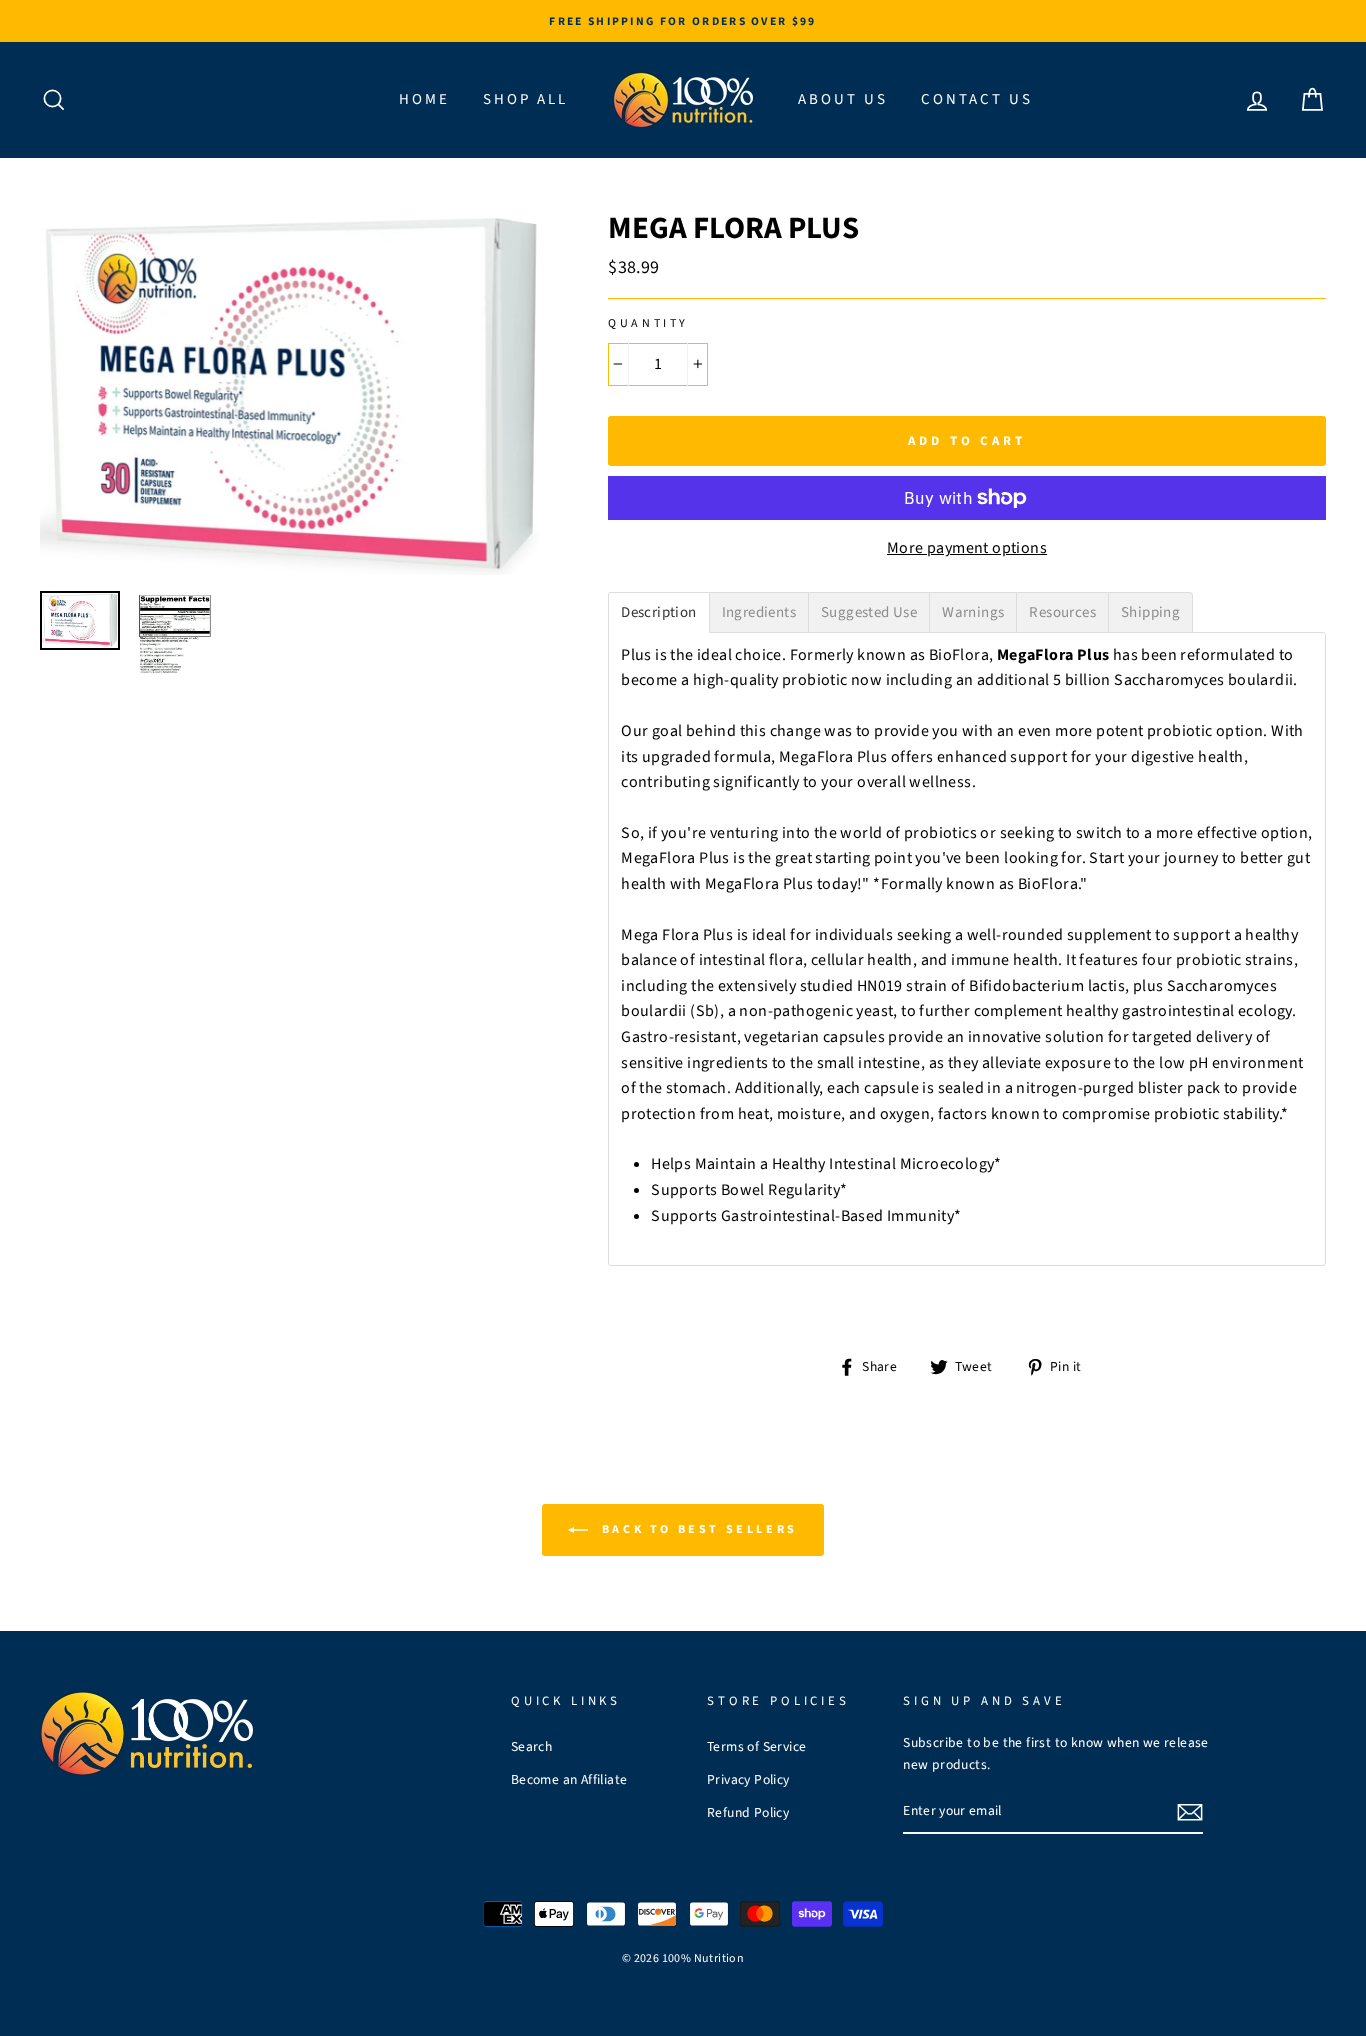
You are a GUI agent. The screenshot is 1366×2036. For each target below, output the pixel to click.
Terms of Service (756, 1746)
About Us (843, 99)
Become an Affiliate (569, 1779)
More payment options (967, 548)
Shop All (525, 99)
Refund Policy (748, 1812)
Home (424, 99)
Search (531, 1746)
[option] (683, 21)
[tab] (658, 612)
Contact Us (977, 99)
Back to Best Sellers (697, 1529)
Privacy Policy (748, 1779)
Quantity (648, 323)
